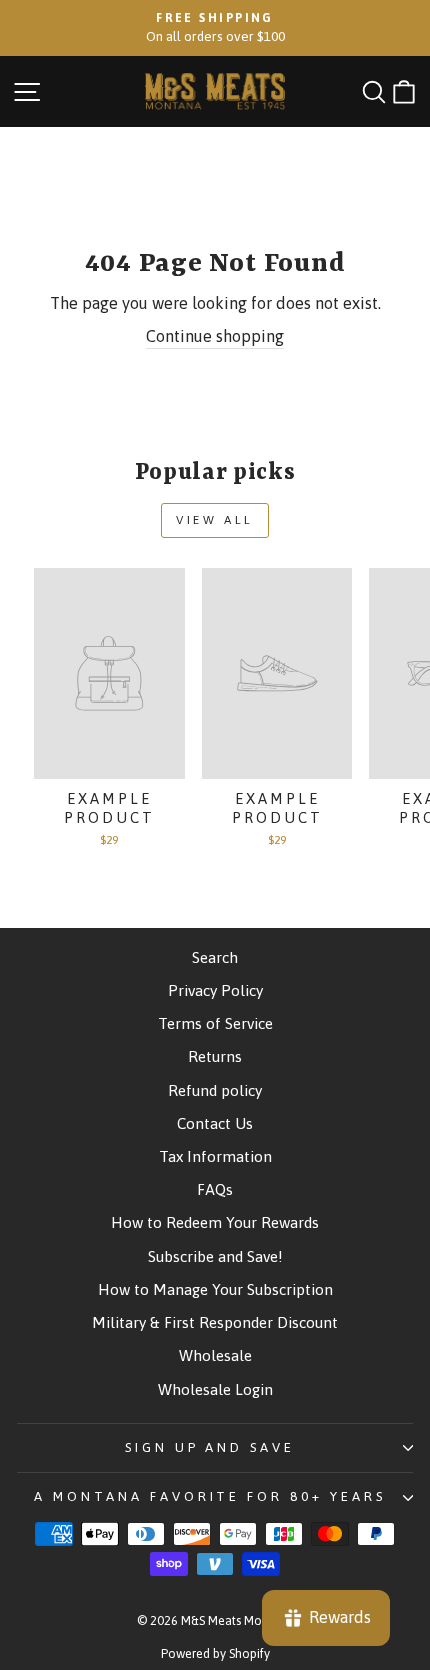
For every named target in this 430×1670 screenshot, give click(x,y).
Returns (215, 1056)
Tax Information (215, 1156)
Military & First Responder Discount (215, 1322)
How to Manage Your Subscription (215, 1289)
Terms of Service (215, 1023)
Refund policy (215, 1090)
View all (215, 520)
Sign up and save (210, 1447)
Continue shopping (215, 336)
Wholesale (215, 1355)
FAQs (215, 1189)
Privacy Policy (215, 990)
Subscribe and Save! (215, 1256)
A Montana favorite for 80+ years (210, 1496)
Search (215, 957)
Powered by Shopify (215, 1653)
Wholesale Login (215, 1389)
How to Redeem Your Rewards (215, 1222)
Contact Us (215, 1123)
